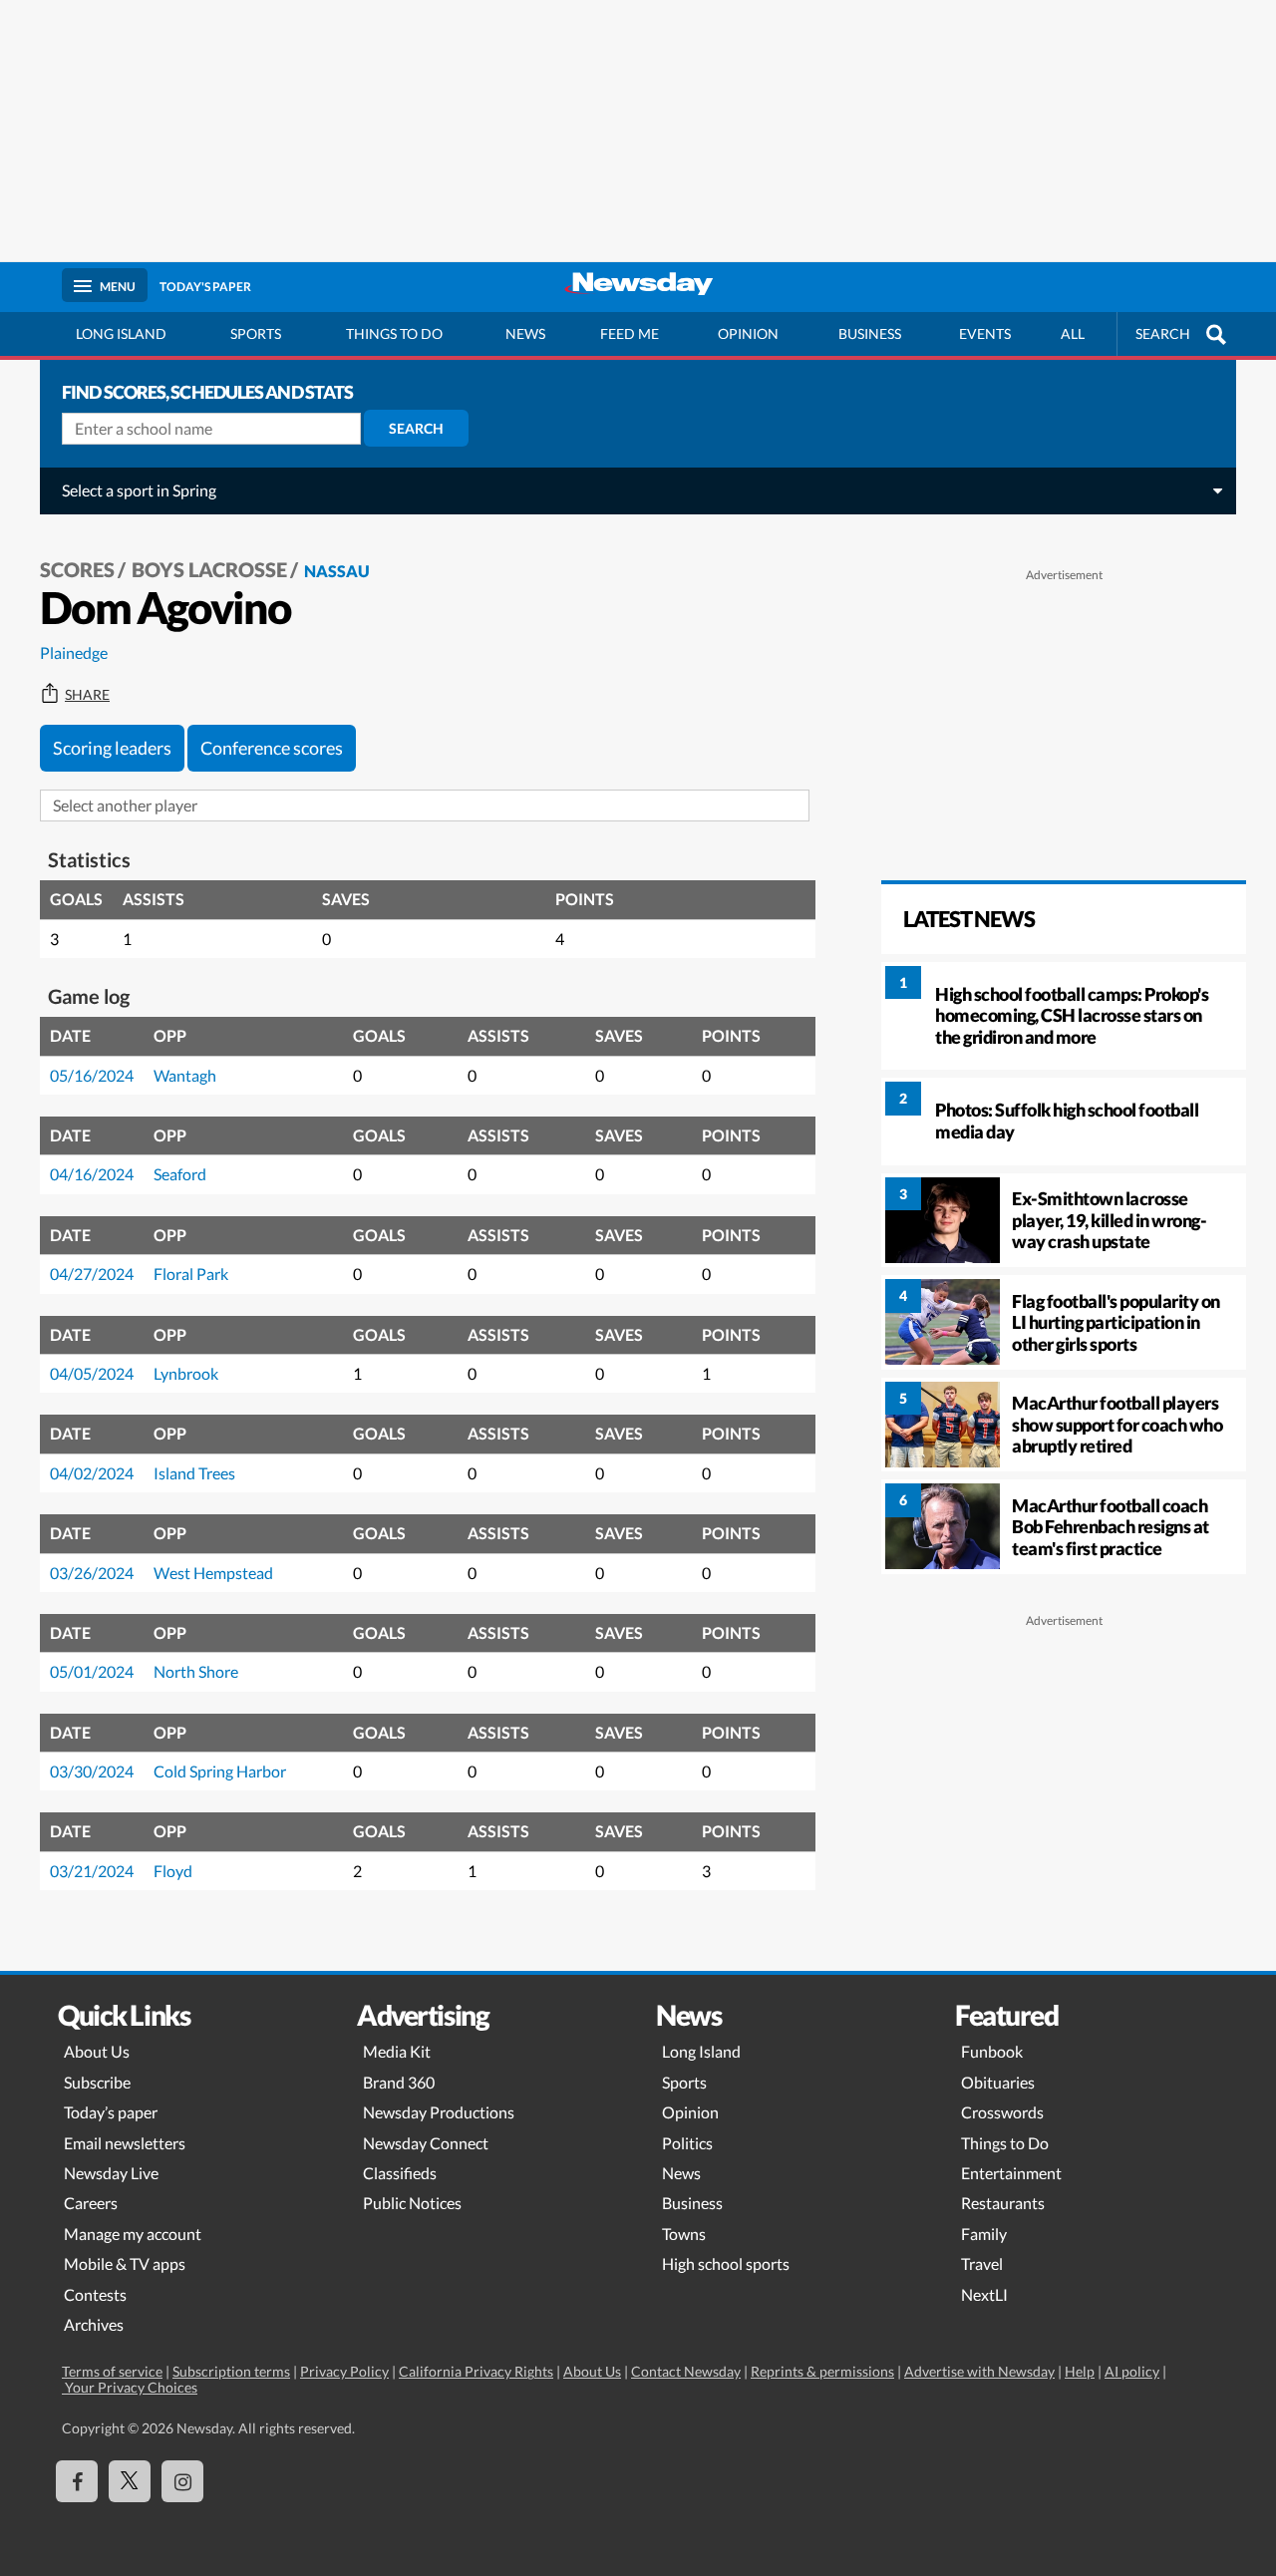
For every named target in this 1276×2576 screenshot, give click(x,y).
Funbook (992, 2051)
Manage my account (133, 2234)
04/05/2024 (92, 1373)
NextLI (984, 2294)
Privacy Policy (344, 2371)
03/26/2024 (92, 1573)
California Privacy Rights (476, 2371)
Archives (94, 2324)
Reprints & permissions (822, 2371)
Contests (95, 2294)
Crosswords (1002, 2112)
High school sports (726, 2263)
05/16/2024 (92, 1075)
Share (87, 695)
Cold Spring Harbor (220, 1771)
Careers (91, 2203)
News (525, 333)
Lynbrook (186, 1373)
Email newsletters (125, 2143)
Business (870, 333)
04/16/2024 (92, 1174)
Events (985, 333)
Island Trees (194, 1473)
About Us (97, 2051)
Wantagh (185, 1075)
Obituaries (998, 2082)
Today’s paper (111, 2112)
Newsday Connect (426, 2143)
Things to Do (1005, 2143)
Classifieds (400, 2173)
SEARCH (1163, 333)
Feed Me (630, 333)
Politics (687, 2143)
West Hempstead (213, 1573)
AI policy (1132, 2371)
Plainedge (74, 652)
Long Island (121, 333)
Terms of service (112, 2371)
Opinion (748, 333)
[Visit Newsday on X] (130, 2481)
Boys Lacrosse (209, 569)
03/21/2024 (92, 1871)
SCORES (77, 569)
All (1073, 333)
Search (416, 428)
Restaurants (1003, 2203)
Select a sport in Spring (139, 490)
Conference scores (272, 748)
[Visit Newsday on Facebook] (77, 2481)
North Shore (196, 1671)
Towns (684, 2234)
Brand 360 (399, 2082)
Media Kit (397, 2051)
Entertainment (1011, 2173)
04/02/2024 (92, 1473)
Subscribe (97, 2082)
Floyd (173, 1871)
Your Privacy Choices (130, 2387)
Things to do (394, 333)
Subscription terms (231, 2371)
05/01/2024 (92, 1671)
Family (984, 2234)
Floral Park (191, 1274)
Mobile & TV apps (125, 2263)
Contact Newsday (686, 2371)
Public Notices (412, 2203)
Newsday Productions (439, 2112)
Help (1080, 2371)
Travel (982, 2263)
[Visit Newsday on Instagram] (182, 2481)
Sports (256, 333)
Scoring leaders (112, 748)
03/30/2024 (92, 1771)
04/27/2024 (92, 1274)
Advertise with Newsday (979, 2371)
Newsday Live (111, 2173)
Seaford (180, 1174)
